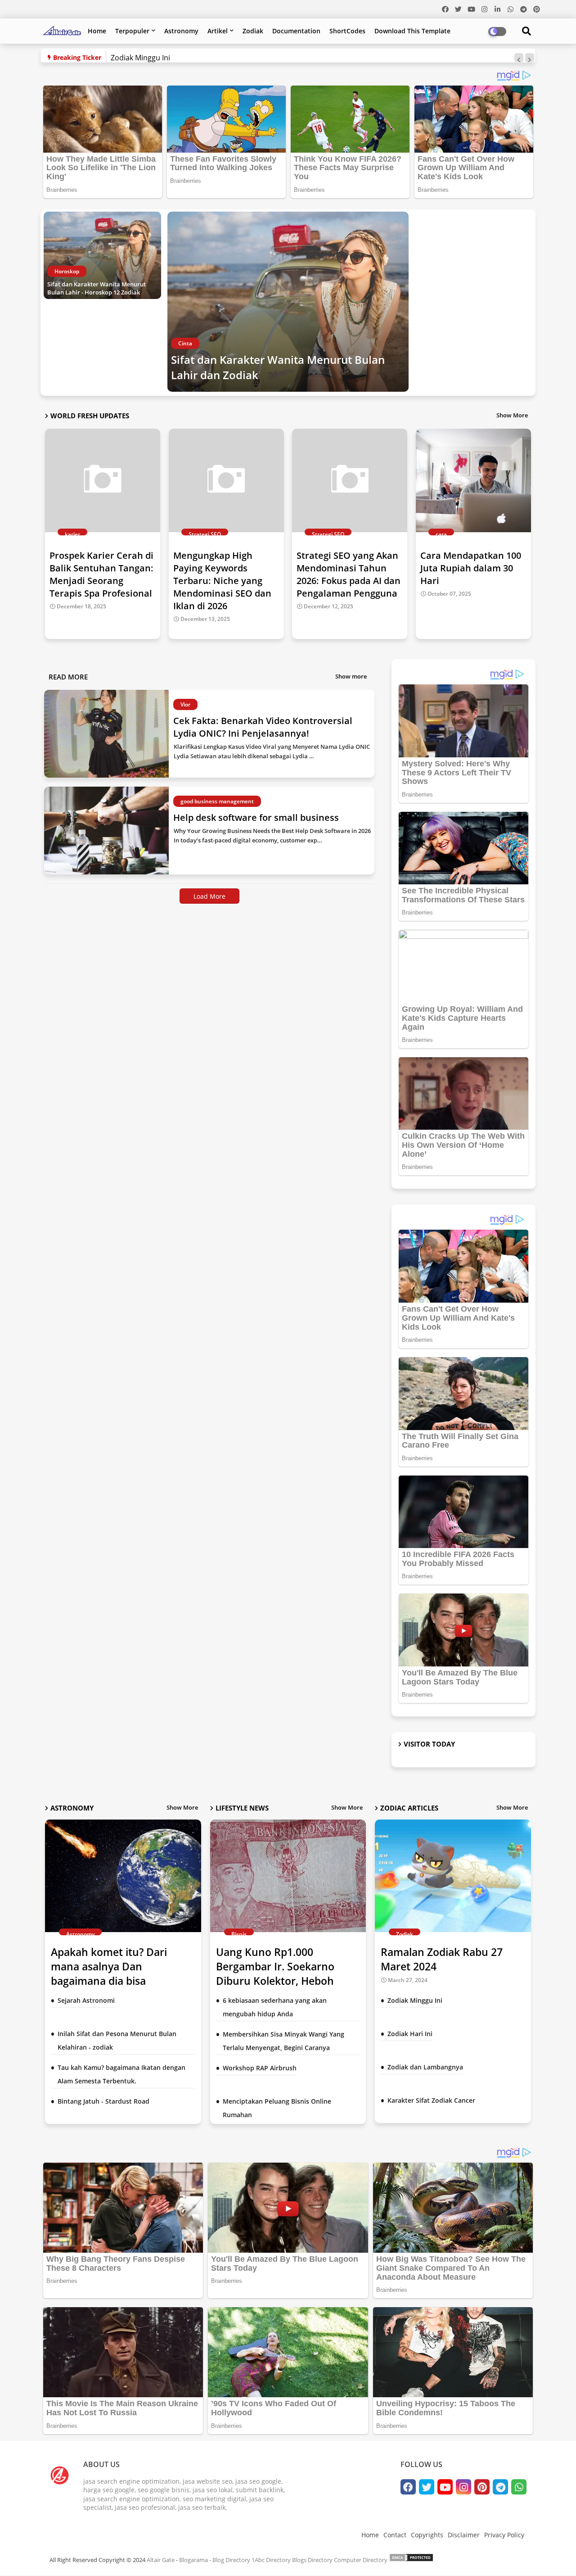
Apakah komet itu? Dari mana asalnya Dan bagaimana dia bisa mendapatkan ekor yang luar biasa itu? (123, 1981)
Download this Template (412, 31)
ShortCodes (347, 31)
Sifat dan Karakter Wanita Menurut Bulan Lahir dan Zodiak (278, 367)
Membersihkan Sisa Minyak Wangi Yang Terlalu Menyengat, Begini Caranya (283, 2041)
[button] (519, 58)
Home (97, 31)
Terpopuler (132, 31)
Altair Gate (161, 2560)
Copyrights (427, 2535)
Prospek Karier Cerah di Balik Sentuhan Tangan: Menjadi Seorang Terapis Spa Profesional (101, 574)
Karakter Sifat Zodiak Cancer (431, 2100)
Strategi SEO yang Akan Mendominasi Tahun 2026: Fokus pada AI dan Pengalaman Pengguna (349, 574)
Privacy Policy (504, 2535)
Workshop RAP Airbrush (260, 2068)
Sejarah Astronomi (86, 2000)
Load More (209, 896)
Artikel (218, 31)
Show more (351, 676)
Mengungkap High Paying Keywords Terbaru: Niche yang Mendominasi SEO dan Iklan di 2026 (222, 581)
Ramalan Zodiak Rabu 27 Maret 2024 (442, 1959)
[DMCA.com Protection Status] (411, 2560)
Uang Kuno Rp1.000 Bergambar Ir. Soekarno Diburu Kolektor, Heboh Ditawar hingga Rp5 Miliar (280, 1974)
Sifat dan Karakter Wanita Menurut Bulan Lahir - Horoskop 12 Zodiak (97, 288)
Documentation (296, 31)
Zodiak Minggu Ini (140, 58)
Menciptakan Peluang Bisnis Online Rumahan (277, 2108)
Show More (512, 415)
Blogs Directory (312, 2560)
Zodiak (253, 31)
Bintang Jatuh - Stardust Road (103, 2101)
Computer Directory (361, 2560)
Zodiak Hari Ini (410, 2034)
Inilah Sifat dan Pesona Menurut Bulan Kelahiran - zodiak (117, 2040)
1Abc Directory (271, 2560)
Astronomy (181, 31)
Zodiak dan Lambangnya (425, 2067)
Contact (395, 2535)
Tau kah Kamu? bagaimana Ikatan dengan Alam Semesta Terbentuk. (121, 2074)
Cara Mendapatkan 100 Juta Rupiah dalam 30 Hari (471, 568)
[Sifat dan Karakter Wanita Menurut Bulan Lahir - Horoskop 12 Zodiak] (102, 255)
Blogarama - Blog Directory (215, 2560)
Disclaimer (464, 2535)
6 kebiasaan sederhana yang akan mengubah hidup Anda (275, 2007)
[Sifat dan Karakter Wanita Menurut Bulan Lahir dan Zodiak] (288, 302)
